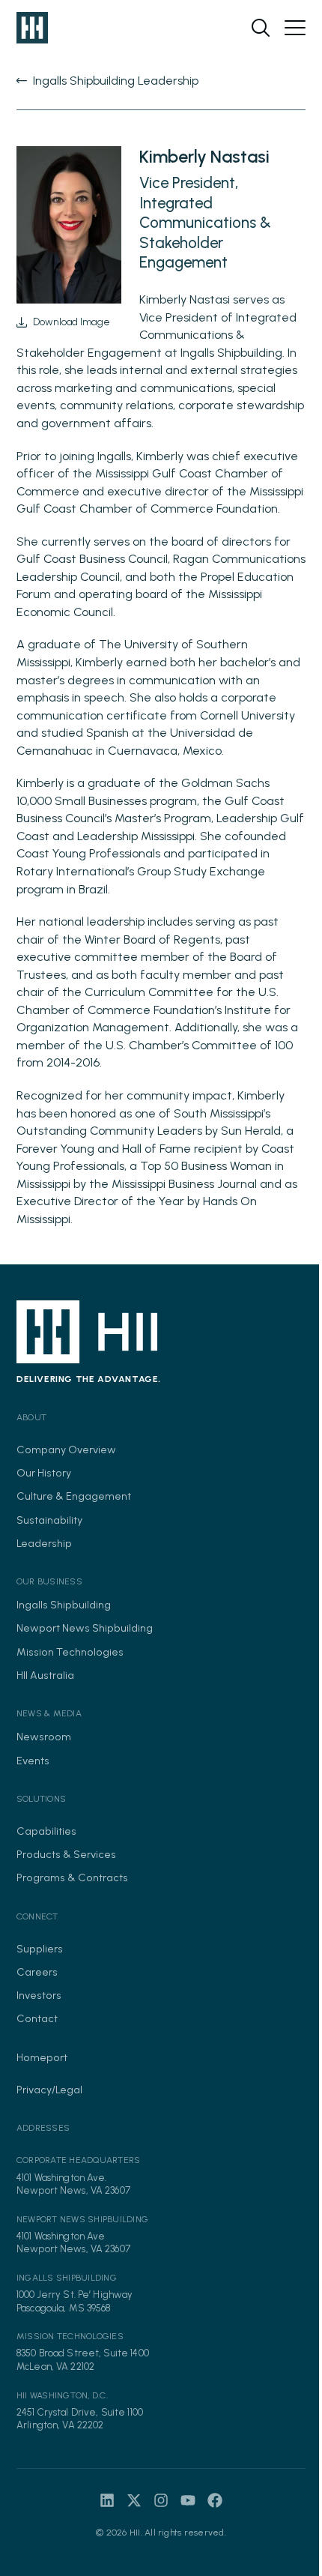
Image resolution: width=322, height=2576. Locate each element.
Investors (39, 1995)
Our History (44, 1473)
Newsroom (44, 1737)
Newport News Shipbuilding (85, 1628)
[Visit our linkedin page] (107, 2500)
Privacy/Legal (49, 2090)
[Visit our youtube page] (188, 2500)
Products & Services (66, 1854)
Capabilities (46, 1831)
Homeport (42, 2057)
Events (33, 1761)
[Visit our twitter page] (134, 2500)
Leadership (44, 1543)
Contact (37, 2018)
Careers (37, 1972)
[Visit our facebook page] (215, 2500)
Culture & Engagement (74, 1496)
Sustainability (49, 1520)
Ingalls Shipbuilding (64, 1605)
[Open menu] (295, 28)
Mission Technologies (70, 1652)
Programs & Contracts (72, 1877)
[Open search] (261, 28)
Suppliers (40, 1949)
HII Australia (45, 1675)
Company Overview (66, 1450)
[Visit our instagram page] (161, 2500)
